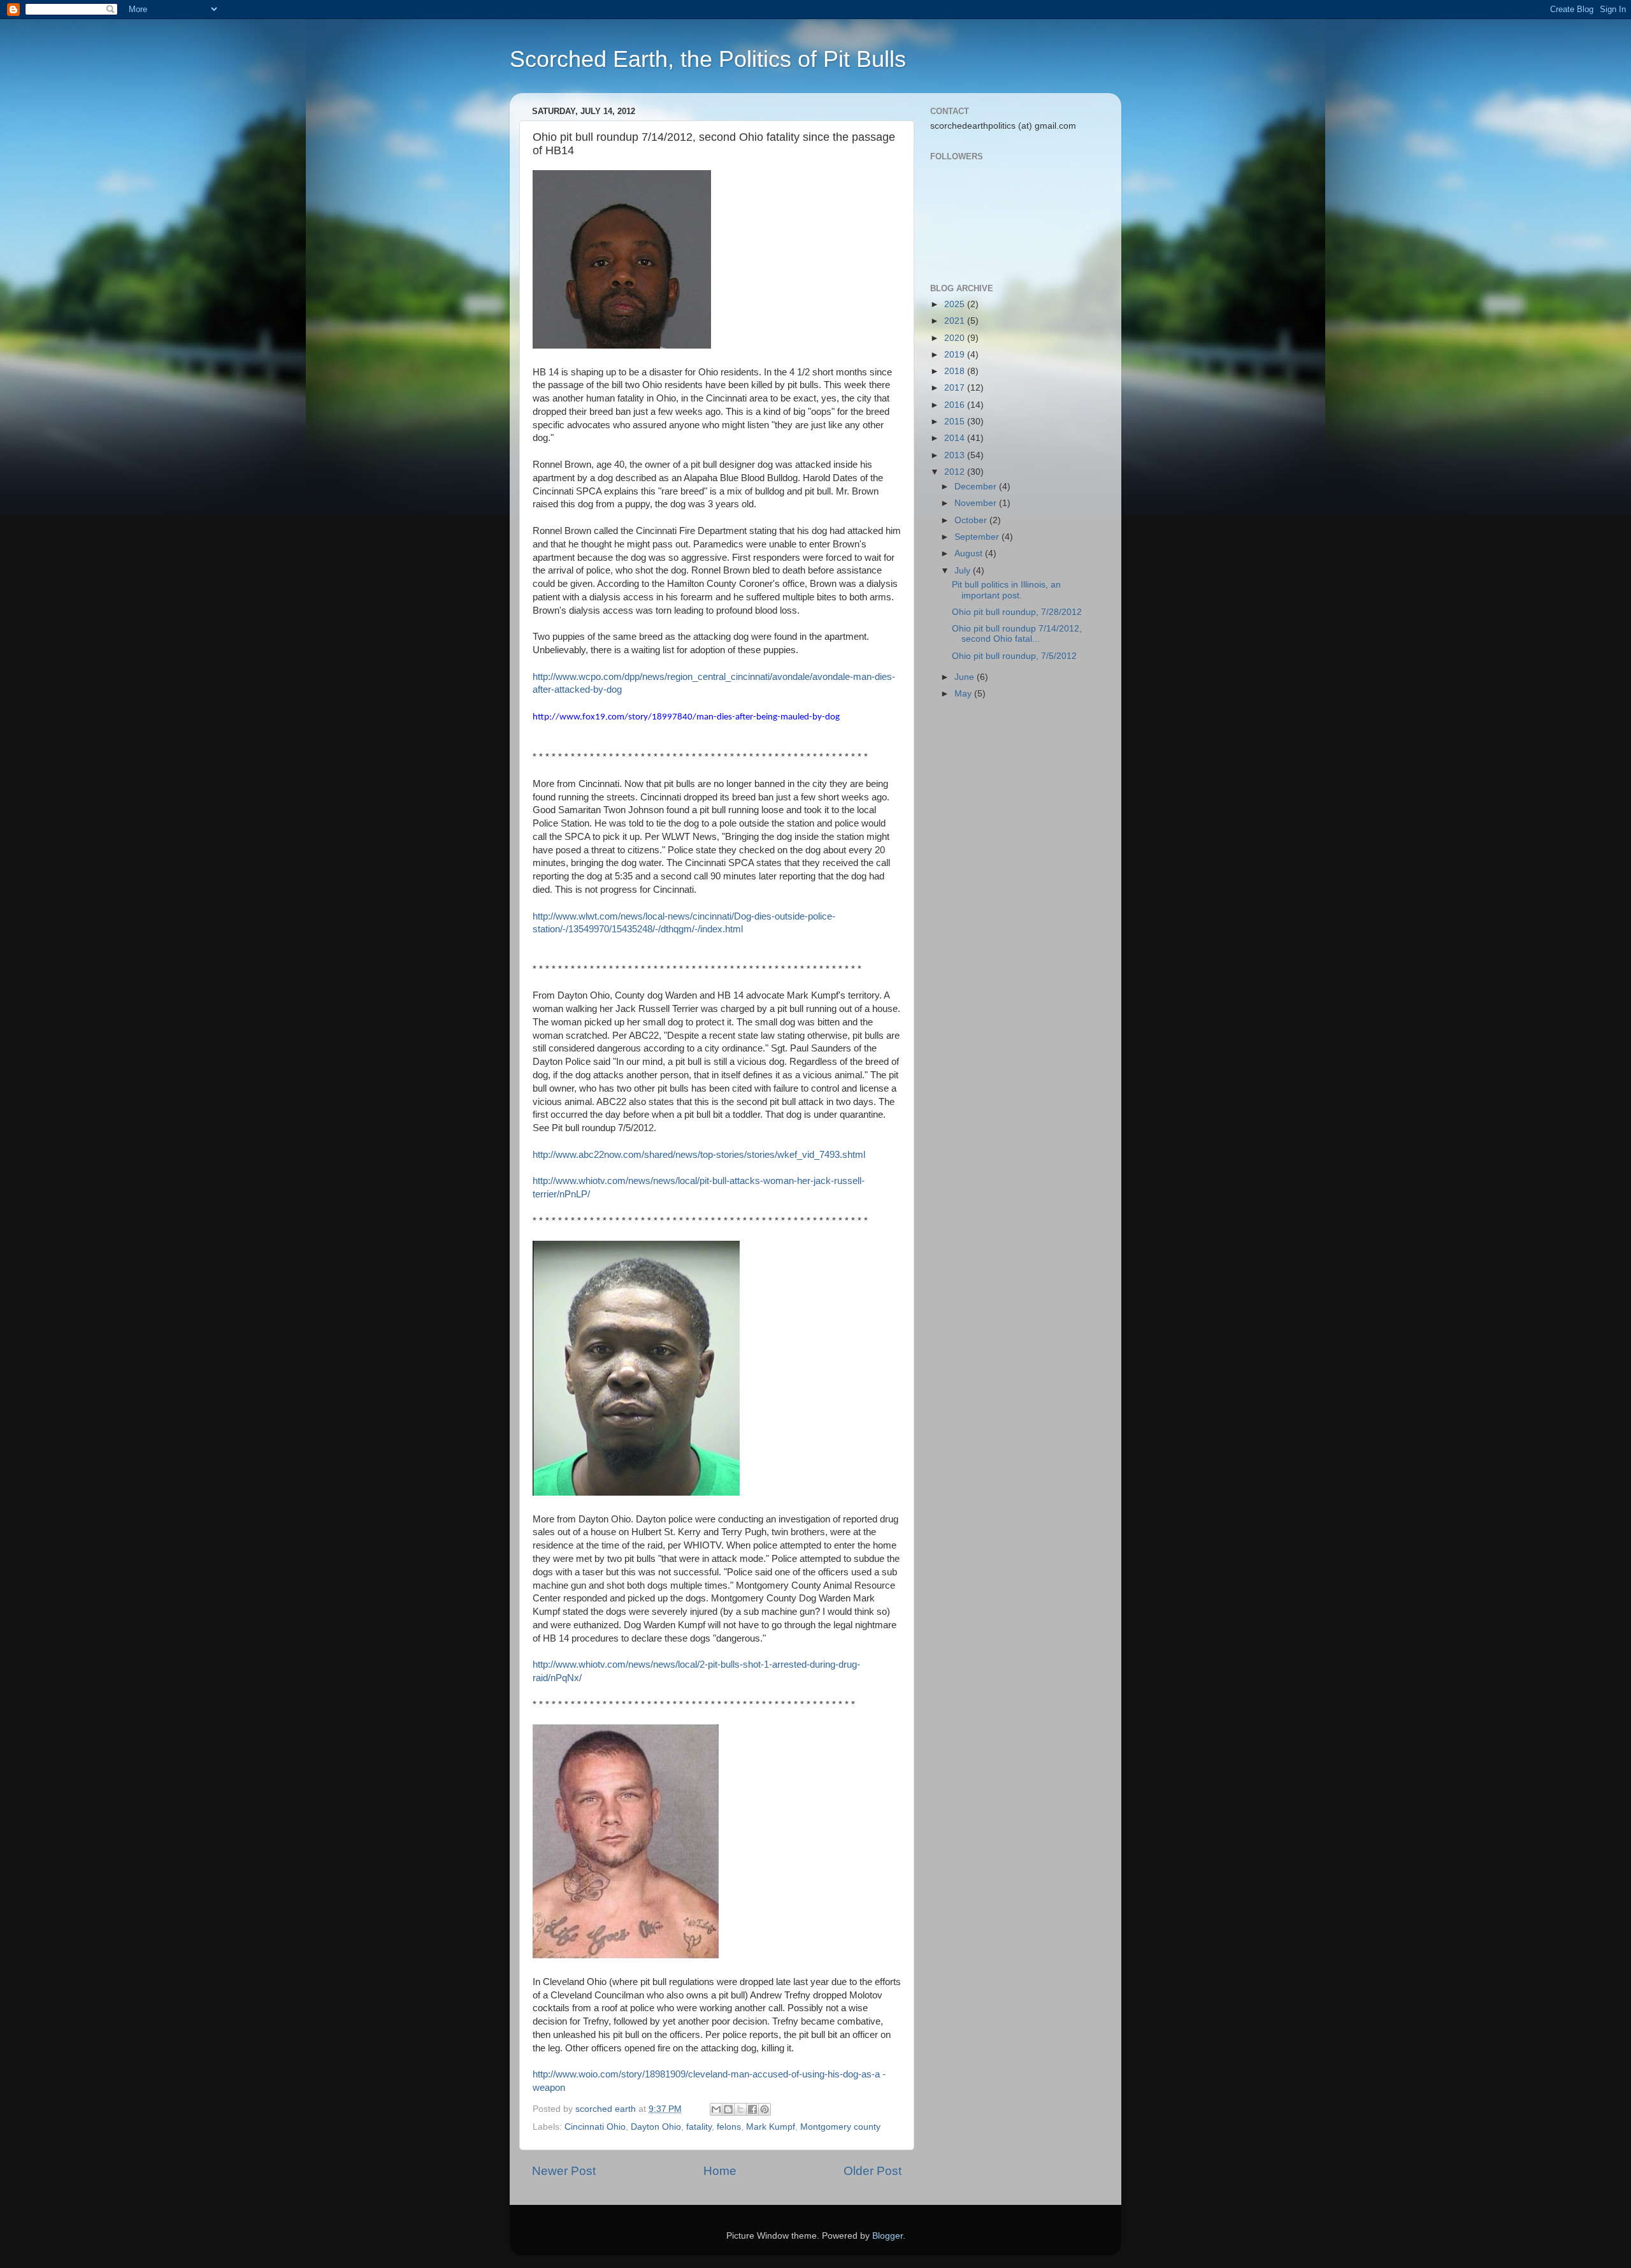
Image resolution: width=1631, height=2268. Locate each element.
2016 (956, 405)
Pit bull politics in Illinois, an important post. (1006, 590)
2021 (956, 321)
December (977, 487)
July (964, 571)
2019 (956, 355)
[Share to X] (740, 2109)
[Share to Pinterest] (765, 2109)
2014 (956, 438)
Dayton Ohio (656, 2127)
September (978, 537)
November (977, 503)
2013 (956, 455)
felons (729, 2127)
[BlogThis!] (728, 2109)
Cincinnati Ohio (595, 2127)
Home (720, 2171)
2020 (956, 338)
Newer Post (564, 2171)
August (970, 553)
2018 (956, 371)
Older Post (873, 2171)
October (972, 520)
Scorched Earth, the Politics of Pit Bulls (708, 59)
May (964, 694)
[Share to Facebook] (752, 2109)
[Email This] (716, 2109)
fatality (699, 2127)
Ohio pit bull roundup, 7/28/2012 (1017, 612)
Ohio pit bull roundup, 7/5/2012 (1014, 656)
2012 (956, 472)
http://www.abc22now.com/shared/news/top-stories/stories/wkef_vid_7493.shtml (699, 1155)
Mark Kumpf (771, 2127)
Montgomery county (840, 2127)
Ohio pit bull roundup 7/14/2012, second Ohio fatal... (1017, 634)
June (966, 677)
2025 (956, 304)
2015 (956, 422)
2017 (956, 388)
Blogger (887, 2236)
